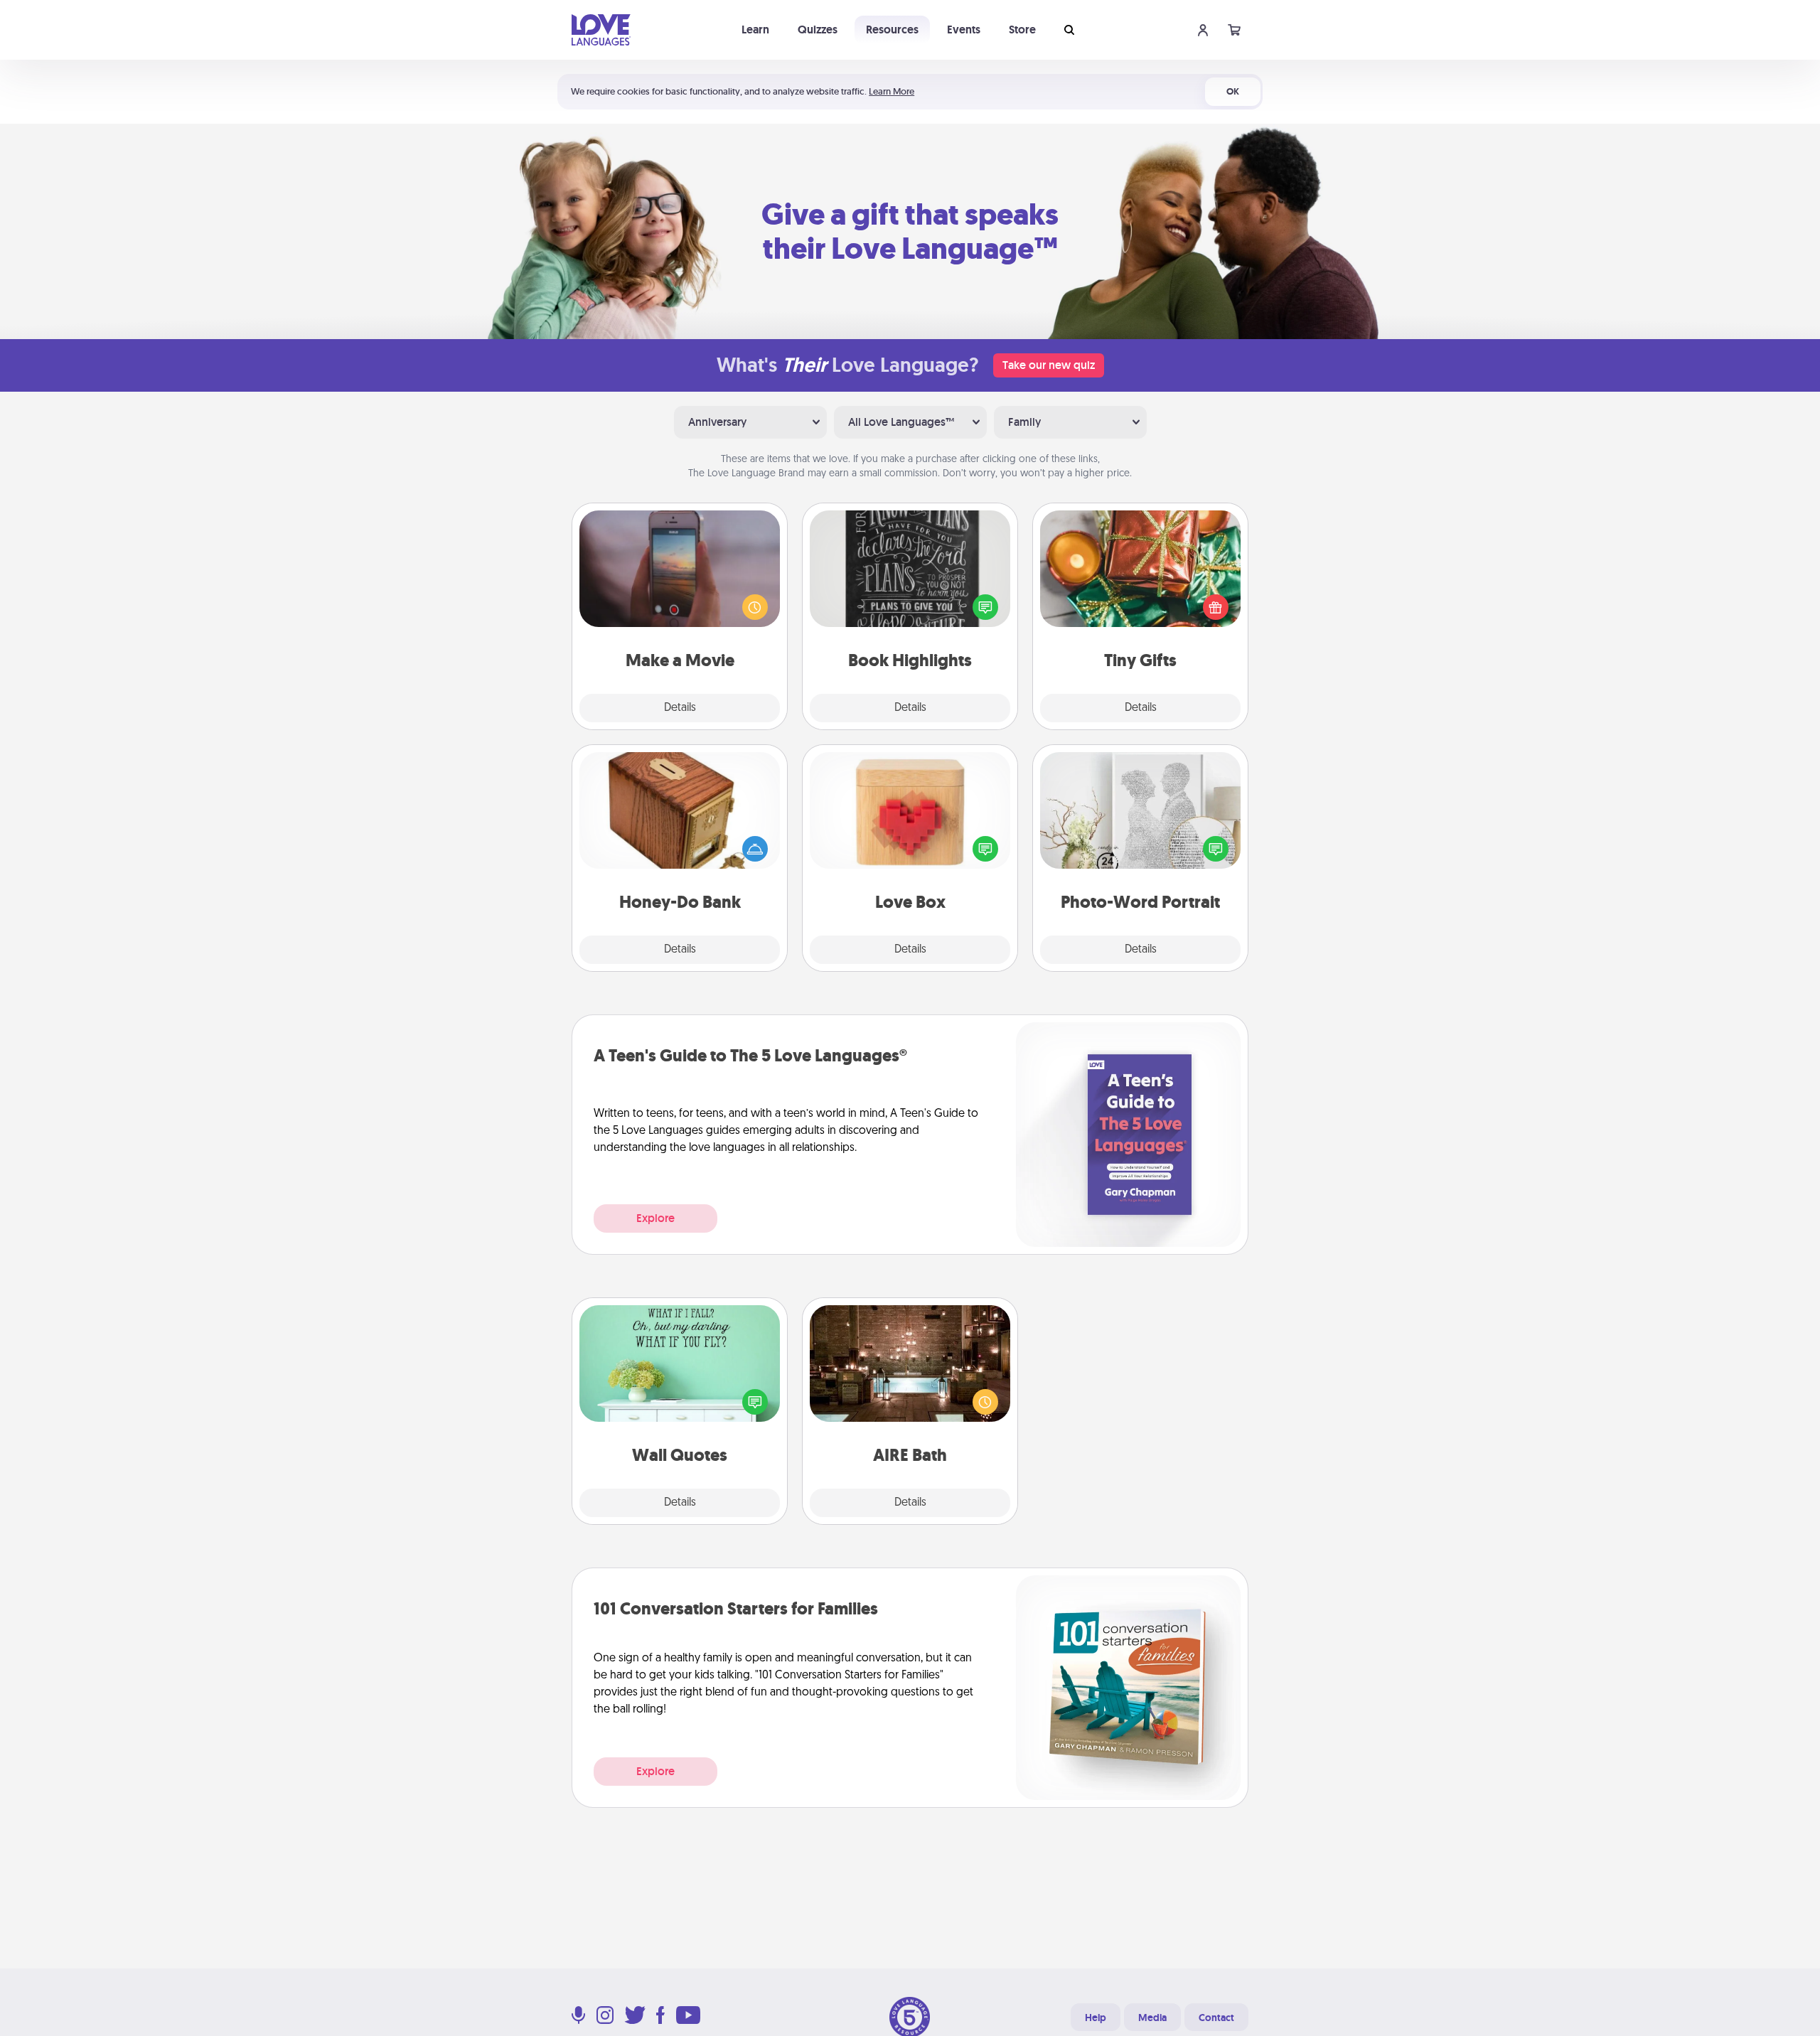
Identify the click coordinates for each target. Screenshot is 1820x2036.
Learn (755, 30)
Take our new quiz (1049, 365)
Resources (892, 30)
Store (1022, 30)
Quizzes (818, 30)
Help (1096, 2018)
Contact (1216, 2018)
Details (680, 708)
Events (964, 30)
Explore (655, 1218)
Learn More (892, 91)
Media (1152, 2018)
